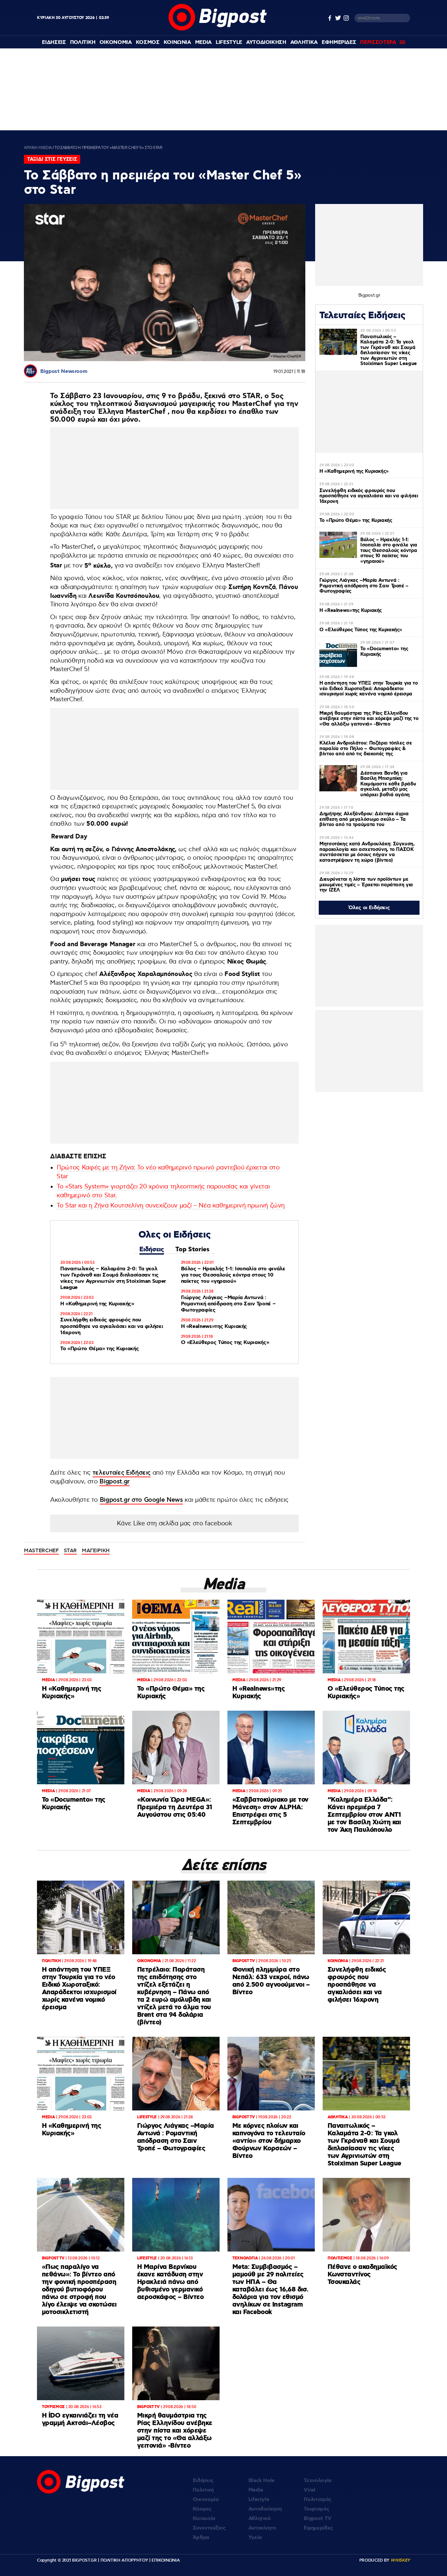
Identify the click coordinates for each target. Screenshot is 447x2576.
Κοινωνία (204, 2519)
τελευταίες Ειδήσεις (122, 1473)
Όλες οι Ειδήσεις (369, 908)
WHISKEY (400, 2560)
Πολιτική (203, 2490)
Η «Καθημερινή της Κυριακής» (97, 1304)
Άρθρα (201, 2538)
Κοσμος (148, 42)
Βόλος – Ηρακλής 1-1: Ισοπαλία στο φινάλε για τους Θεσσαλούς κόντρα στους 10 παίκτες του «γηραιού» (233, 1275)
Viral (309, 2490)
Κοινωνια (177, 42)
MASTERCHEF (41, 1551)
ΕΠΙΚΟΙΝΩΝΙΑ (166, 2560)
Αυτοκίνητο (262, 2528)
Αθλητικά (259, 2519)
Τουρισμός (316, 2509)
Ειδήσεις (152, 1250)
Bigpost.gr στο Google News (141, 1500)
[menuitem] (54, 42)
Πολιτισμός (318, 2500)
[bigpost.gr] (218, 29)
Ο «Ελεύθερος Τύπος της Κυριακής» (225, 1343)
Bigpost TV (318, 2519)
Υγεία (255, 2538)
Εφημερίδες (318, 2528)
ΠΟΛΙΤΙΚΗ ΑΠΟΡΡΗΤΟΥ (124, 2560)
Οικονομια (116, 42)
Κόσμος (202, 2509)
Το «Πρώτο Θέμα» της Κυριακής (99, 1349)
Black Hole (262, 2481)
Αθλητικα (304, 42)
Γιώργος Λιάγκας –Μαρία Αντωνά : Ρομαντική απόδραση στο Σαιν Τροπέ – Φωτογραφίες (228, 1304)
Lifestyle (229, 42)
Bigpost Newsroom (64, 371)
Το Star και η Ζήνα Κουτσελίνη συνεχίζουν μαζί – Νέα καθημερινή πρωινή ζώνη (171, 1206)
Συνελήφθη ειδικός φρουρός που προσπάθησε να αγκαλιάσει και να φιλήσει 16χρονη (112, 1326)
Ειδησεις (54, 42)
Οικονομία (206, 2500)
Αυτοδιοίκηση (265, 2509)
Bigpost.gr (115, 1482)
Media (203, 42)
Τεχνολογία (318, 2481)
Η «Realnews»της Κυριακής (214, 1326)
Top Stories (192, 1250)
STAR (71, 1551)
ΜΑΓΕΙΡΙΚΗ (96, 1551)
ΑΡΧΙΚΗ (31, 148)
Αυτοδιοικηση (266, 42)
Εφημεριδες (339, 42)
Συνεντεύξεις (209, 2528)
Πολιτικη (83, 42)
